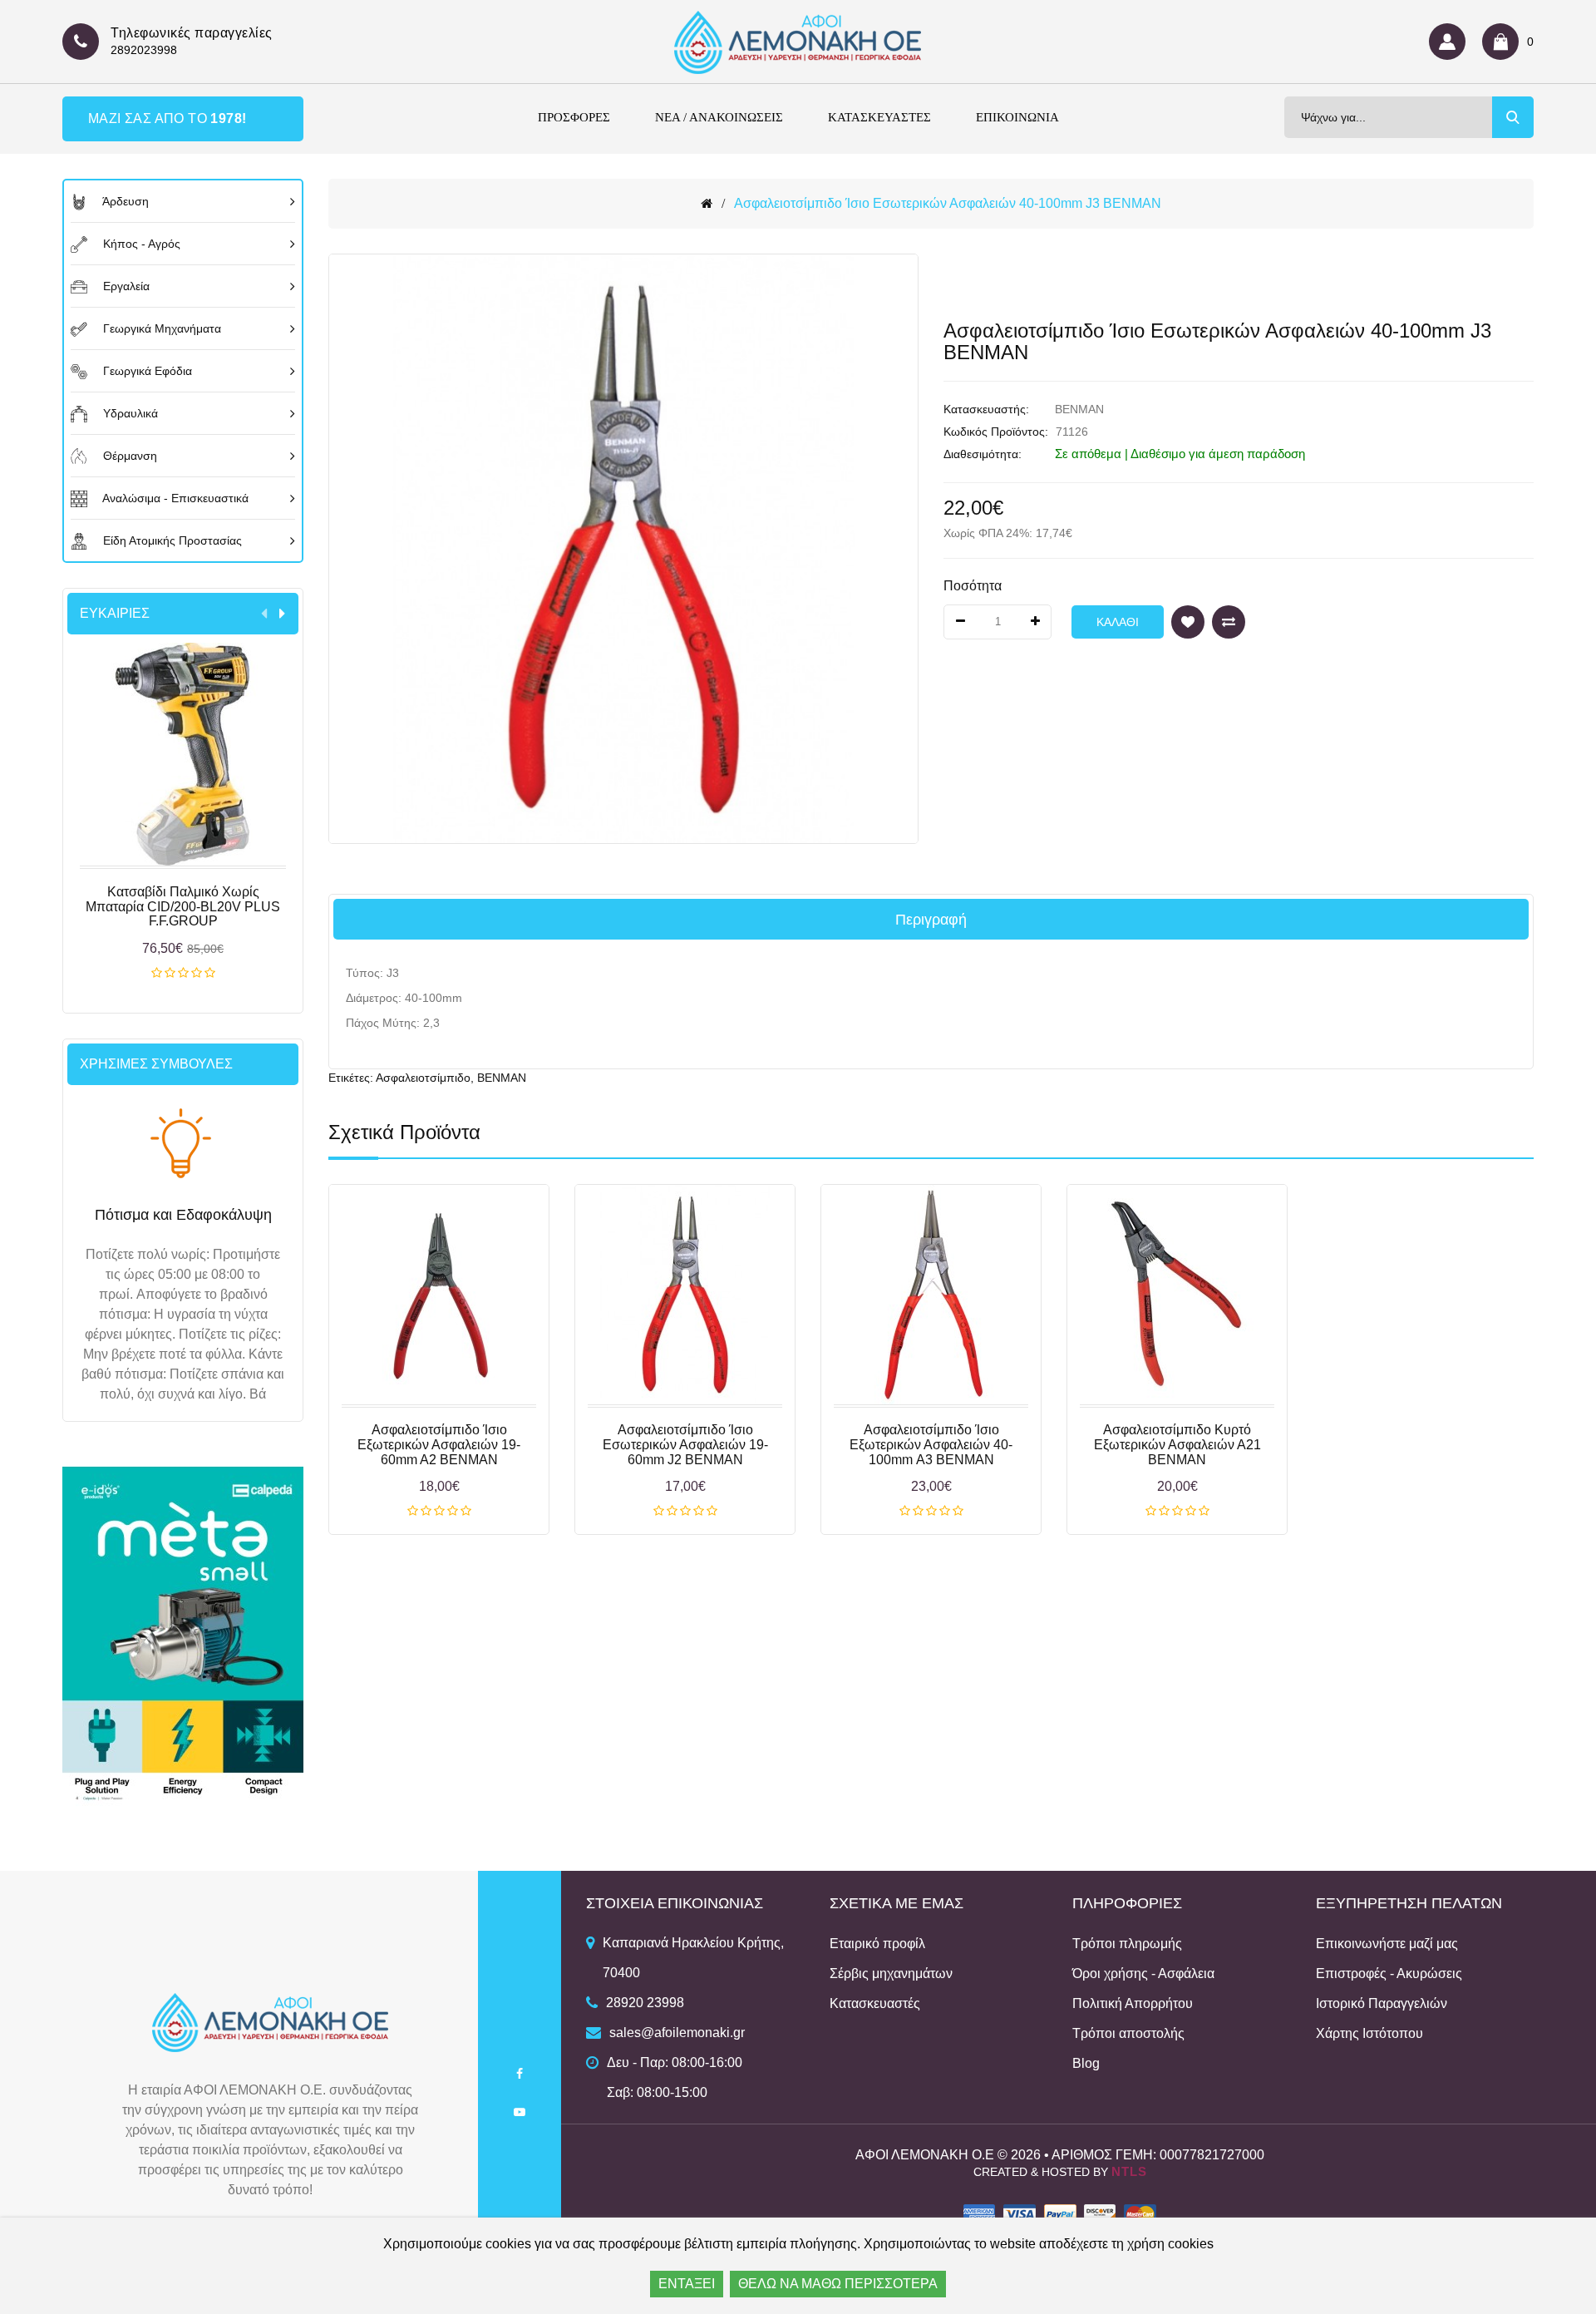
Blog (1086, 2063)
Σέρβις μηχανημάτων (891, 1974)
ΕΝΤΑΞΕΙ (687, 2284)
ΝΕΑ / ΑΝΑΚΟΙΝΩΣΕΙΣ (719, 117)
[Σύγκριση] (1229, 622)
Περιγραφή (931, 920)
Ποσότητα (973, 586)
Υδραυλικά (129, 413)
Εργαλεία (125, 286)
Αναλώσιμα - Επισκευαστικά (174, 498)
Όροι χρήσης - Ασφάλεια (1143, 1974)
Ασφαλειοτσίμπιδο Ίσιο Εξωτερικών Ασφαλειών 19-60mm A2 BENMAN (439, 1444)
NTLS (1129, 2171)
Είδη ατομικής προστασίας (171, 540)
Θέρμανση (128, 456)
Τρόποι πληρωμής (1127, 1944)
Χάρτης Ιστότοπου (1369, 2033)
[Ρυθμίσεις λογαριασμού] (1451, 42)
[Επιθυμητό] (1188, 622)
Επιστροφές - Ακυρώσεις (1389, 1974)
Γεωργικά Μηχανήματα (160, 328)
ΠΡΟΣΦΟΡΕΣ (574, 117)
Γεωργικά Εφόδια (146, 371)
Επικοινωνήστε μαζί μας (1387, 1944)
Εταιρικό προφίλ (877, 1944)
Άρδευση (124, 201)
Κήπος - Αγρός (140, 244)
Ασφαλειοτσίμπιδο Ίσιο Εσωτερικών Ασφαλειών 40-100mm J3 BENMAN (948, 203)
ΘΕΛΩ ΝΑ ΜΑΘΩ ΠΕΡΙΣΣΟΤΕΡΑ (838, 2284)
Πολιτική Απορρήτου (1133, 2003)
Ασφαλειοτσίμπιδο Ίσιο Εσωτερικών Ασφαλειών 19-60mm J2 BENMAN (685, 1444)
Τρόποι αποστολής (1128, 2033)
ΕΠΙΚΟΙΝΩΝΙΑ (1017, 117)
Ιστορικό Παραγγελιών (1382, 2003)
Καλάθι (183, 974)
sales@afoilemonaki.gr (677, 2033)
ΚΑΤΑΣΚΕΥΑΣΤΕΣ (879, 117)
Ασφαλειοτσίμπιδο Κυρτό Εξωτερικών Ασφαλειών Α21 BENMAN (1177, 1444)
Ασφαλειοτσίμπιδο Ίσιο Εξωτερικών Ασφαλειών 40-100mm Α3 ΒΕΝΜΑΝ (931, 1444)
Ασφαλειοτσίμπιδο (423, 1078)
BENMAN (1079, 409)
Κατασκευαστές (875, 2003)
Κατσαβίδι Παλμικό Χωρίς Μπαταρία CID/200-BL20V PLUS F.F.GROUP (183, 906)
